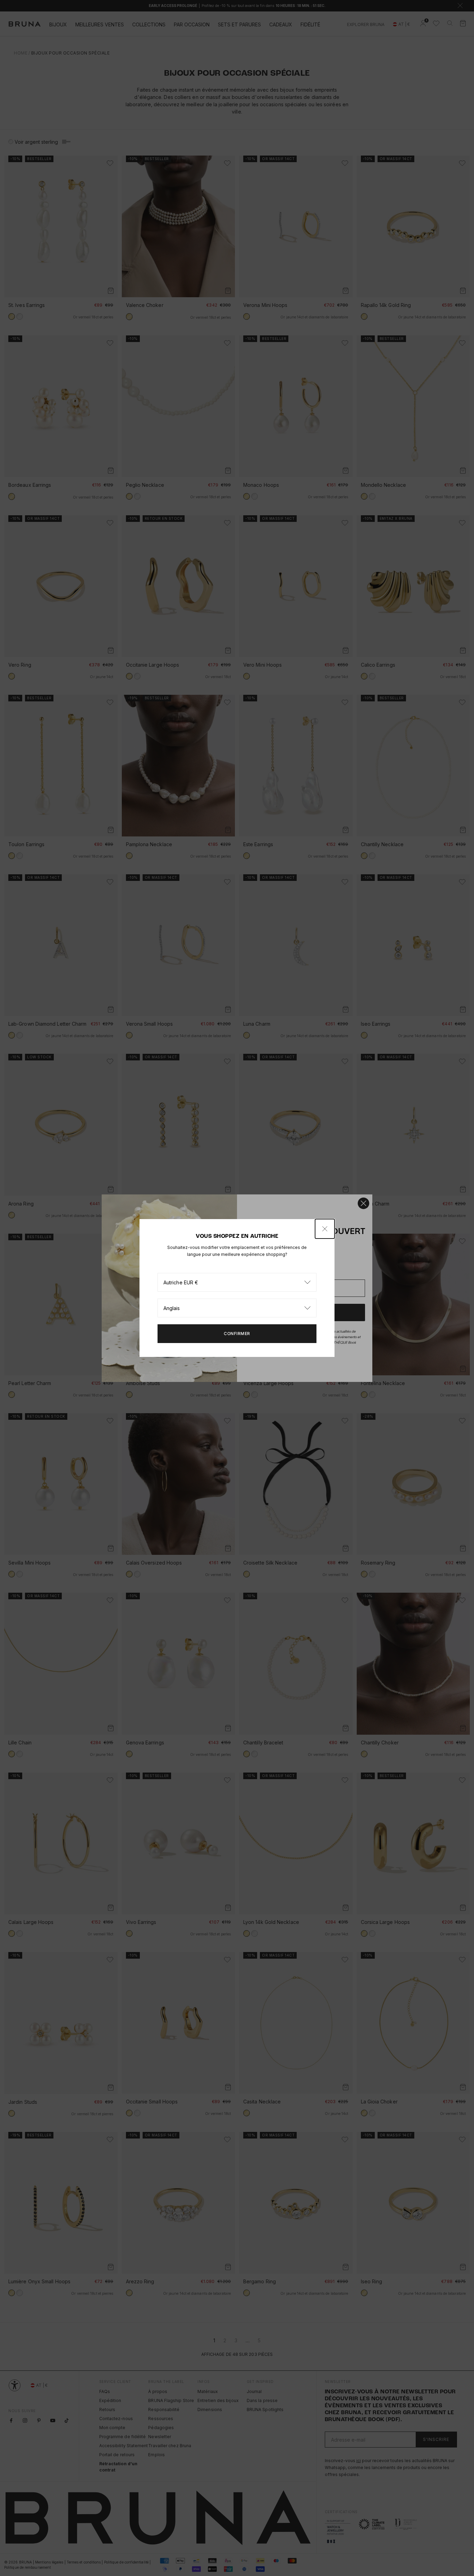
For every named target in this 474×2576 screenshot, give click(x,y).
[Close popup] (325, 1229)
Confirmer (237, 1333)
